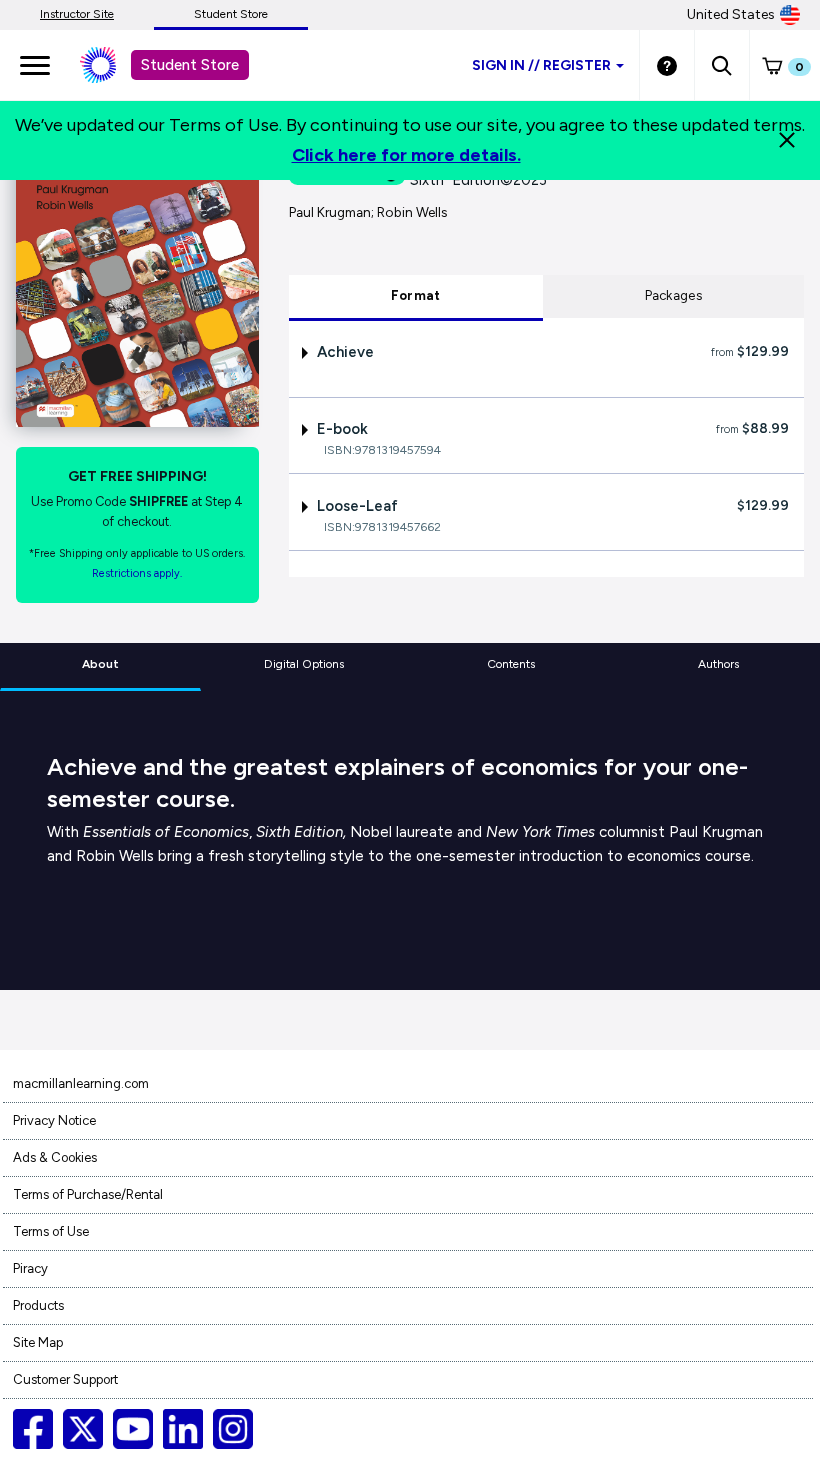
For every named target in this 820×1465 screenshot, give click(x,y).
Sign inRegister (541, 65)
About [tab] (100, 664)
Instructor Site (77, 14)
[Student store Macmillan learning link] (113, 65)
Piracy (30, 1268)
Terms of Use (51, 1231)
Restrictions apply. (137, 573)
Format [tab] (416, 295)
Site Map (38, 1342)
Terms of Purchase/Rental (88, 1194)
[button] (721, 65)
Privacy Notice (54, 1120)
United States (731, 14)
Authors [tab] (718, 664)
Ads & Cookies (55, 1157)
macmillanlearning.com (81, 1083)
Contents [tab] (511, 664)
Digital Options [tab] (304, 664)
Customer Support (65, 1379)
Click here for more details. (406, 155)
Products (38, 1305)
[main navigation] (35, 65)
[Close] (787, 140)
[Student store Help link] (667, 65)
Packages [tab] (673, 295)
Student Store (231, 14)
